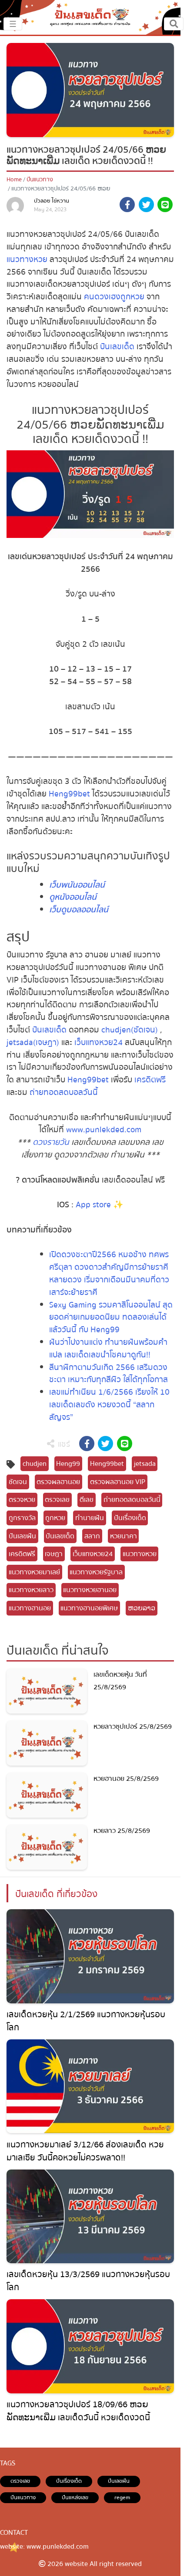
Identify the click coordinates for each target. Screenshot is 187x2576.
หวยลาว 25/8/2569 (122, 1831)
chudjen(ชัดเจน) (130, 1030)
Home (14, 180)
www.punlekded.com (104, 1130)
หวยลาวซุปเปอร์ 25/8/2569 (133, 1727)
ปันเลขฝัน (22, 1536)
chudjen (35, 1464)
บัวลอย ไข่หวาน (52, 201)
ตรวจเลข (57, 1500)
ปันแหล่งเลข (75, 2497)
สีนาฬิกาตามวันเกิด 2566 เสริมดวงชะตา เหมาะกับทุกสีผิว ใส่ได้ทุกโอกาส (109, 1374)
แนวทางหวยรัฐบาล (96, 1572)
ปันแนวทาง (40, 180)
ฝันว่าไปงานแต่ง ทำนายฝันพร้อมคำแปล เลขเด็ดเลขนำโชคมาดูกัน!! (108, 1349)
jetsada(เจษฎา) (33, 1042)
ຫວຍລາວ (142, 1608)
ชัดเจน (18, 1482)
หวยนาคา (124, 1536)
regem (122, 2497)
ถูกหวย (55, 1518)
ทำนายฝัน (90, 1518)
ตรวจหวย (22, 1500)
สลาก (92, 1536)
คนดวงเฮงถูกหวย (114, 297)
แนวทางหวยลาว (31, 1590)
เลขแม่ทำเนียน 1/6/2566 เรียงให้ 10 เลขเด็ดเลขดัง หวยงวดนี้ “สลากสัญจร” (109, 1405)
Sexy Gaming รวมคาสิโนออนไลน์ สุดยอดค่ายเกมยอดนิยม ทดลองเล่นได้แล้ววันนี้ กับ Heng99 (111, 1317)
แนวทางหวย (27, 259)
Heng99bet (69, 794)
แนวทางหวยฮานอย (90, 1590)
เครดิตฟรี (150, 1080)
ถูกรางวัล (22, 1518)
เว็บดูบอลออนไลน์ (79, 910)
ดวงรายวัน (51, 1142)
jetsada (145, 1464)
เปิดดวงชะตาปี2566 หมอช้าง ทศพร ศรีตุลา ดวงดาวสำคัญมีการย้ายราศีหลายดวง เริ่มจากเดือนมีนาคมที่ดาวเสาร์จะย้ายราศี (109, 1273)
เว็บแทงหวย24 (100, 1042)
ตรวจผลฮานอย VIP (118, 1482)
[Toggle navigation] (174, 24)
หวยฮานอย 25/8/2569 (126, 1779)
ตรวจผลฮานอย (58, 1482)
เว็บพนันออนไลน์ (77, 885)
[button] (127, 206)
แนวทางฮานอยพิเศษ (89, 1608)
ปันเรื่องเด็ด (130, 1518)
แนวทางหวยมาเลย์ (34, 1572)
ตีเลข (87, 1500)
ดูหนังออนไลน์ (73, 897)
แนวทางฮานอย (30, 1608)
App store (93, 1205)
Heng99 (68, 1464)
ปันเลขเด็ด (117, 347)
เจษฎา (54, 1554)
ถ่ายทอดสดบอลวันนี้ (64, 1092)
